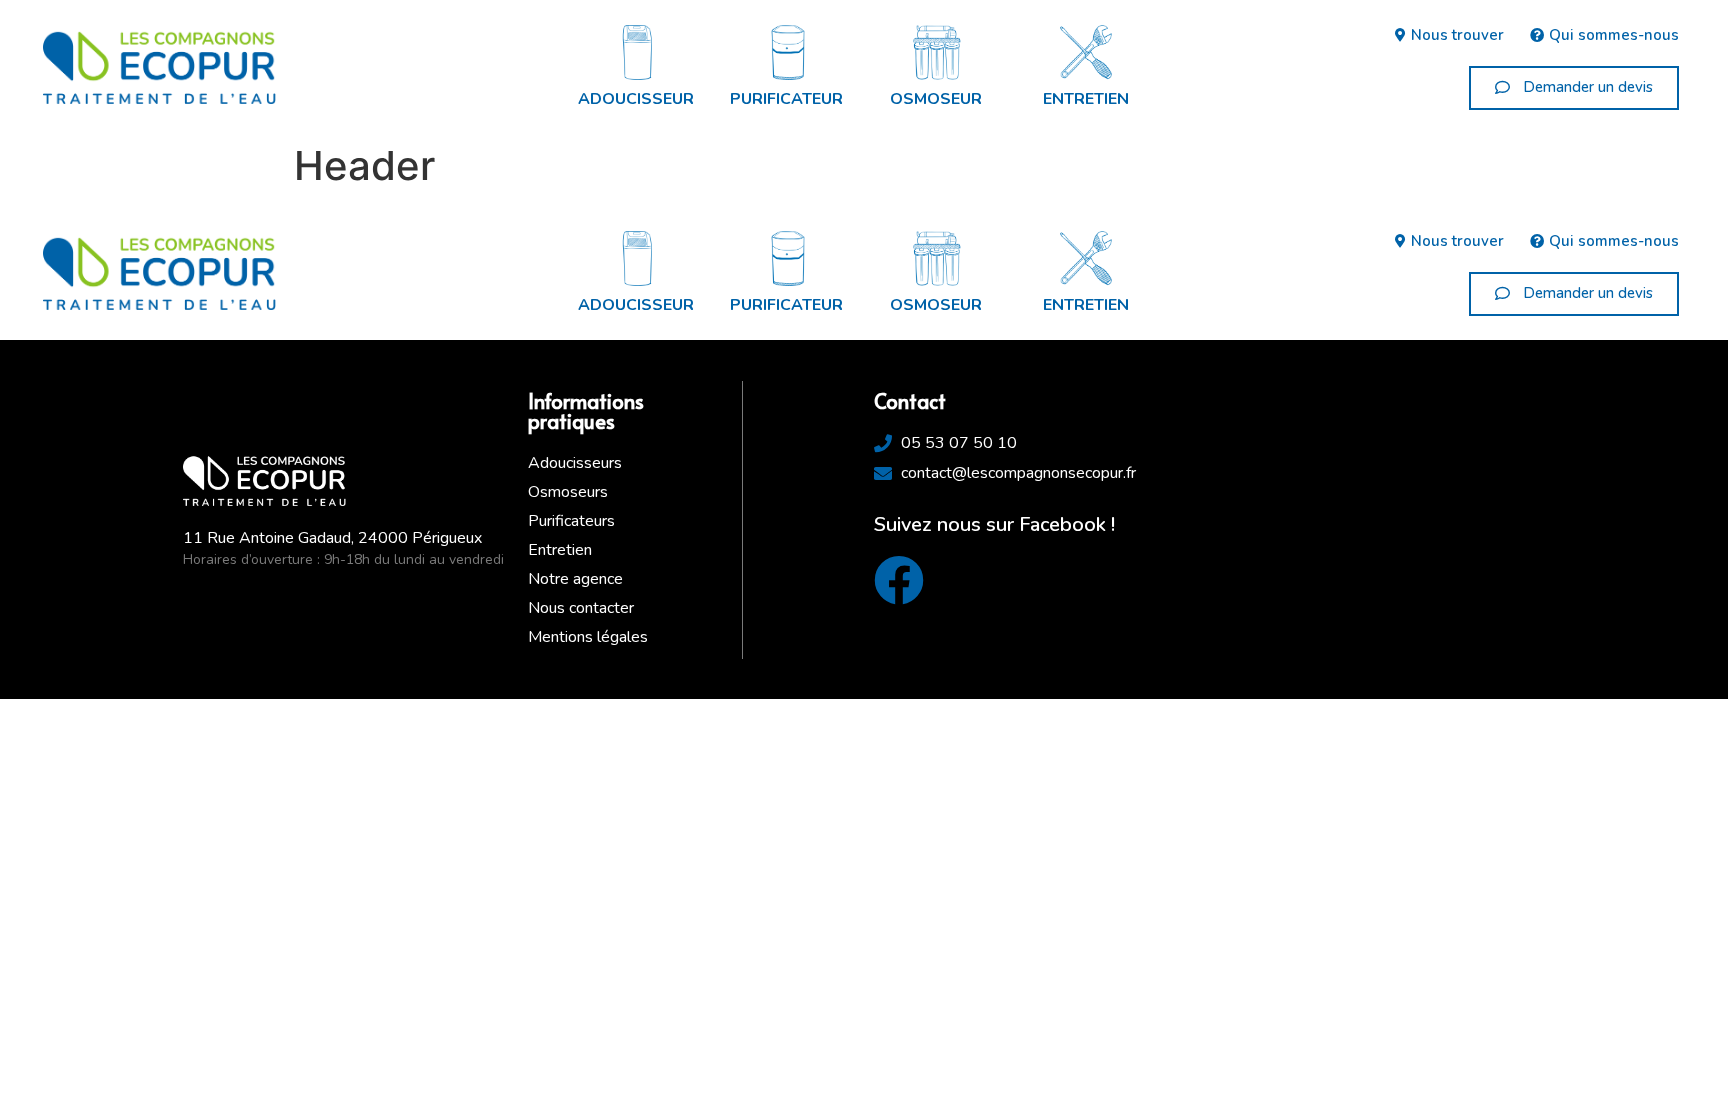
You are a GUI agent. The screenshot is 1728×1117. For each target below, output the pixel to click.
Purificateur (786, 99)
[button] (1574, 88)
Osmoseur (936, 99)
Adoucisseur (636, 99)
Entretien (1086, 99)
